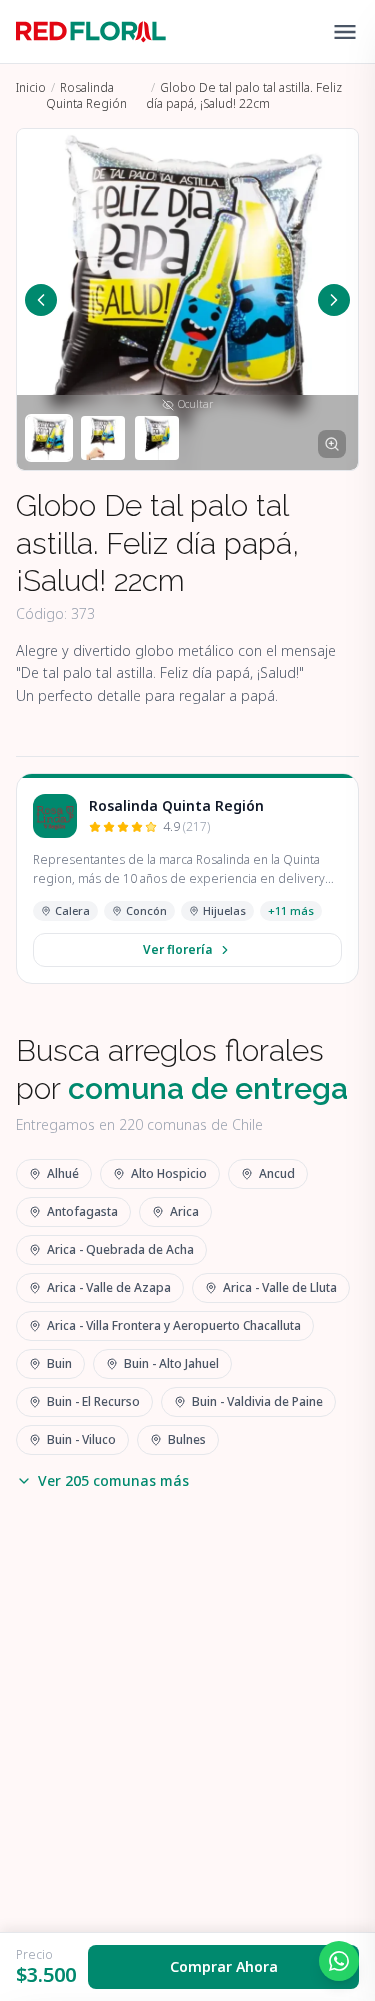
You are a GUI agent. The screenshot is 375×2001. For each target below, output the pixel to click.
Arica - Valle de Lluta (280, 1287)
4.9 (186, 827)
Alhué (63, 1173)
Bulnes (187, 1439)
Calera (72, 910)
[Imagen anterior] (41, 300)
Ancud (277, 1173)
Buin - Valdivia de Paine (257, 1401)
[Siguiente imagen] (334, 300)
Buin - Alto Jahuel (171, 1363)
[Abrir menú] (345, 32)
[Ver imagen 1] (49, 438)
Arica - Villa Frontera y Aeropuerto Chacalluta (174, 1325)
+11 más (291, 910)
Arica (184, 1211)
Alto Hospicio (169, 1173)
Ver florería (177, 949)
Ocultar (195, 404)
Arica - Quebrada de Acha (120, 1249)
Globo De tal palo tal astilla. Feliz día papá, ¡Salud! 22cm (244, 95)
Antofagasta (82, 1211)
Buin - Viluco (81, 1439)
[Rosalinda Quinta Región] (55, 816)
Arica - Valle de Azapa (109, 1287)
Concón (146, 910)
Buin (59, 1363)
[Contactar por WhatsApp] (339, 1961)
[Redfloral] (91, 32)
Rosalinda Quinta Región (86, 95)
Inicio (31, 87)
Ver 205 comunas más (113, 1480)
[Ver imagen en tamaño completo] (332, 444)
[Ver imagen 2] (103, 438)
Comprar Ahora (224, 1966)
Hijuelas (224, 910)
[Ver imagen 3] (157, 438)
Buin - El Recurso (93, 1401)
